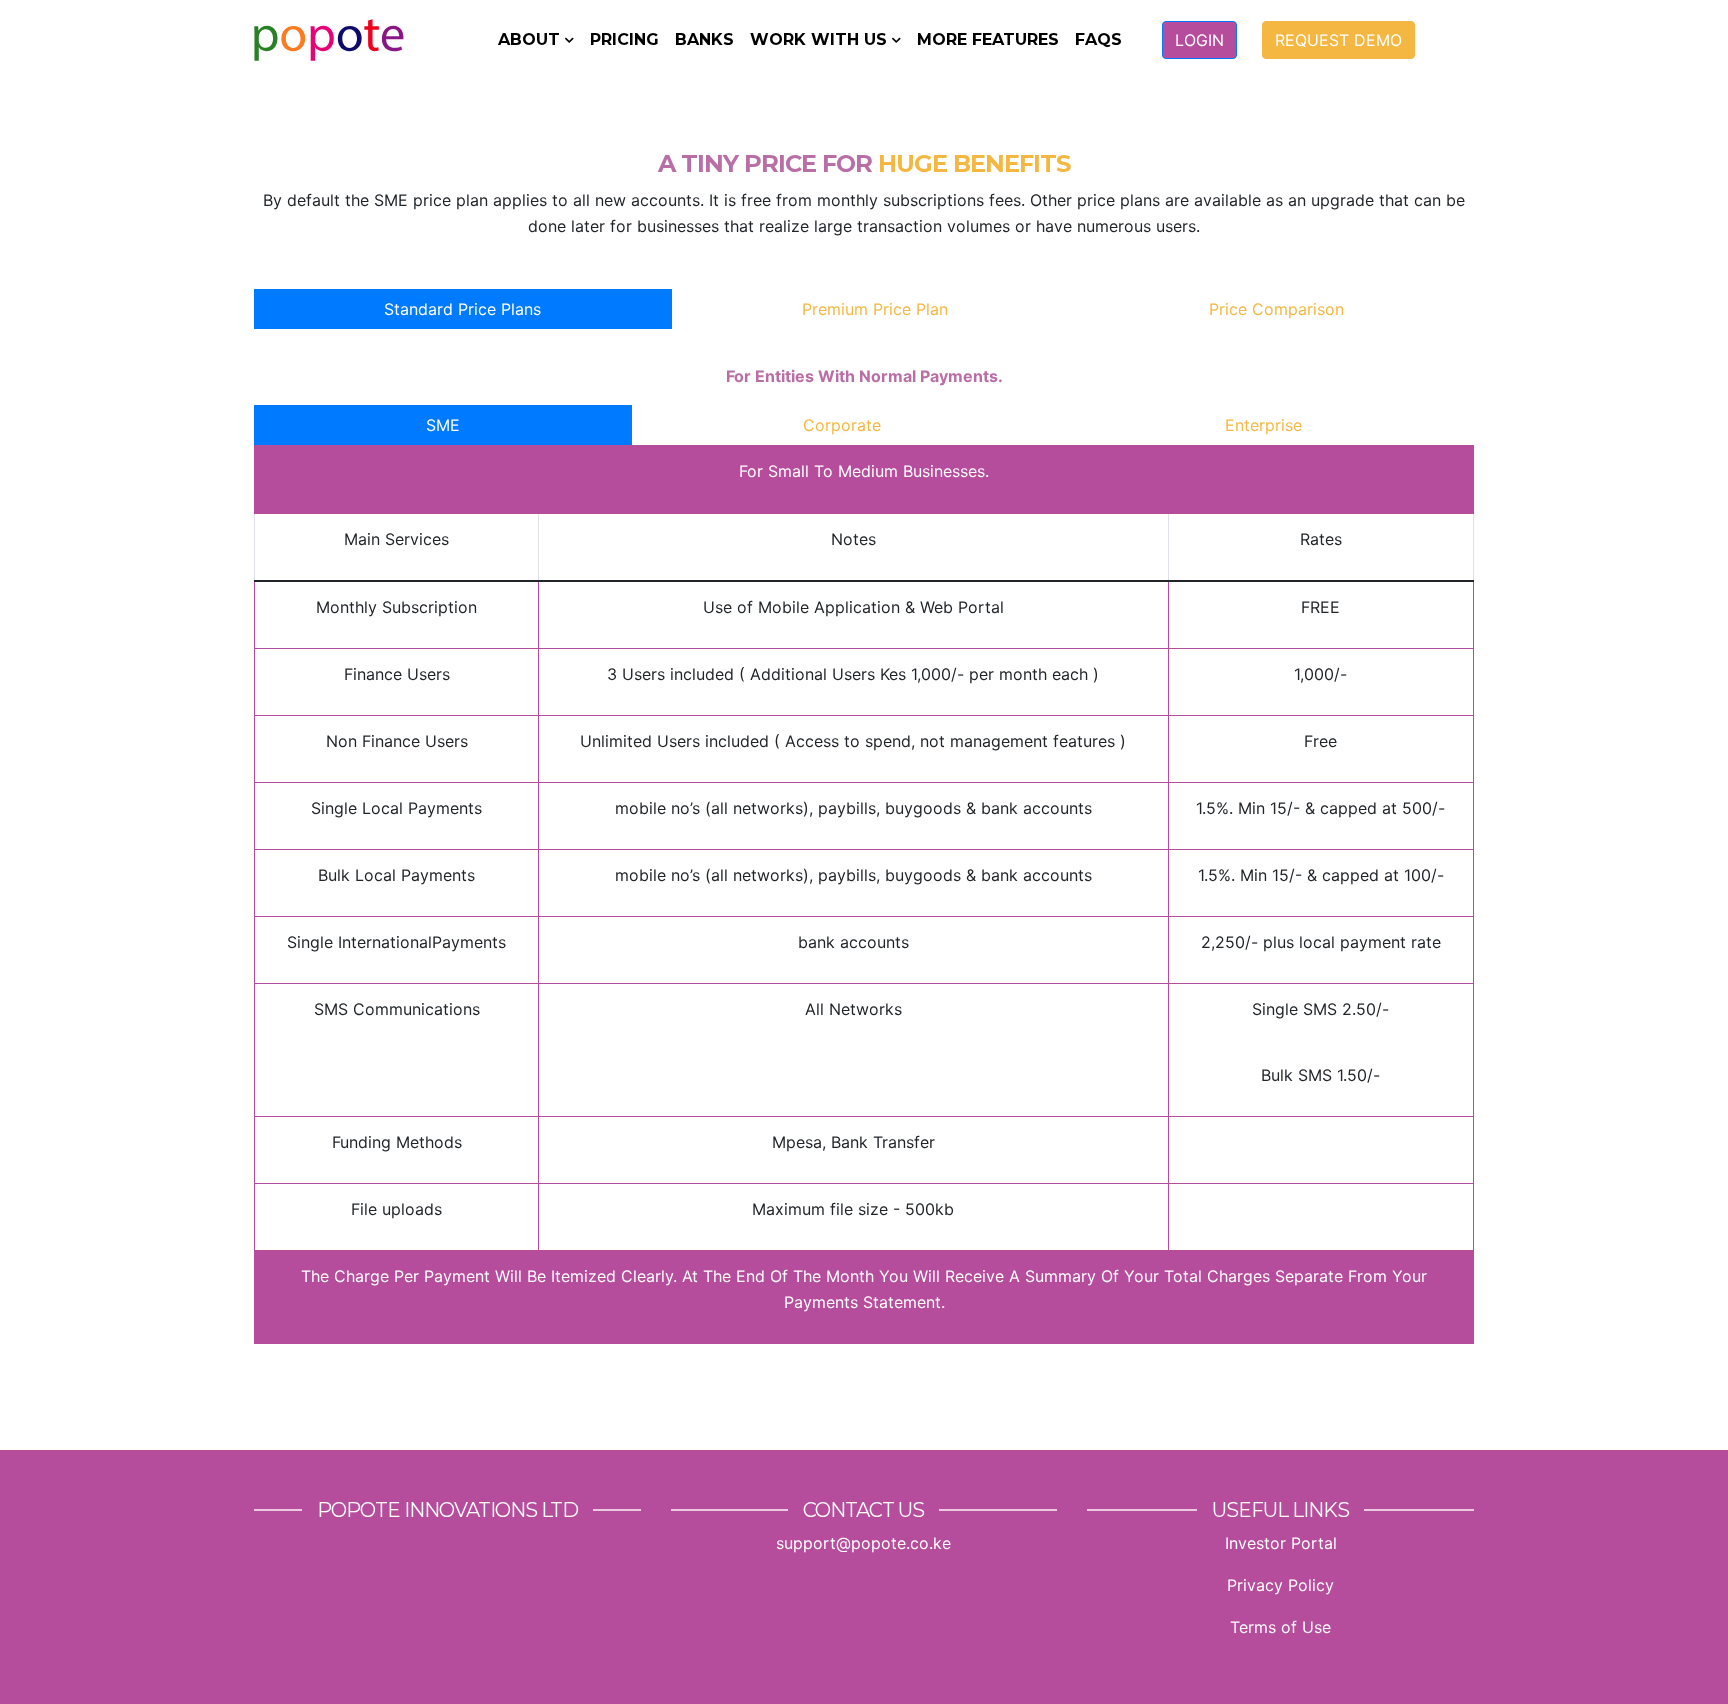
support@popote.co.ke (863, 1543)
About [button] (529, 39)
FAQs (1098, 39)
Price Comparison (1276, 309)
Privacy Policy (1280, 1585)
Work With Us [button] (818, 39)
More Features (988, 39)
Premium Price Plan (875, 309)
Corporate (842, 425)
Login (1199, 40)
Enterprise (1263, 425)
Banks (704, 39)
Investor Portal (1281, 1543)
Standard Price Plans (462, 309)
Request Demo (1338, 40)
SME (443, 425)
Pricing (624, 39)
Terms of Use (1280, 1627)
